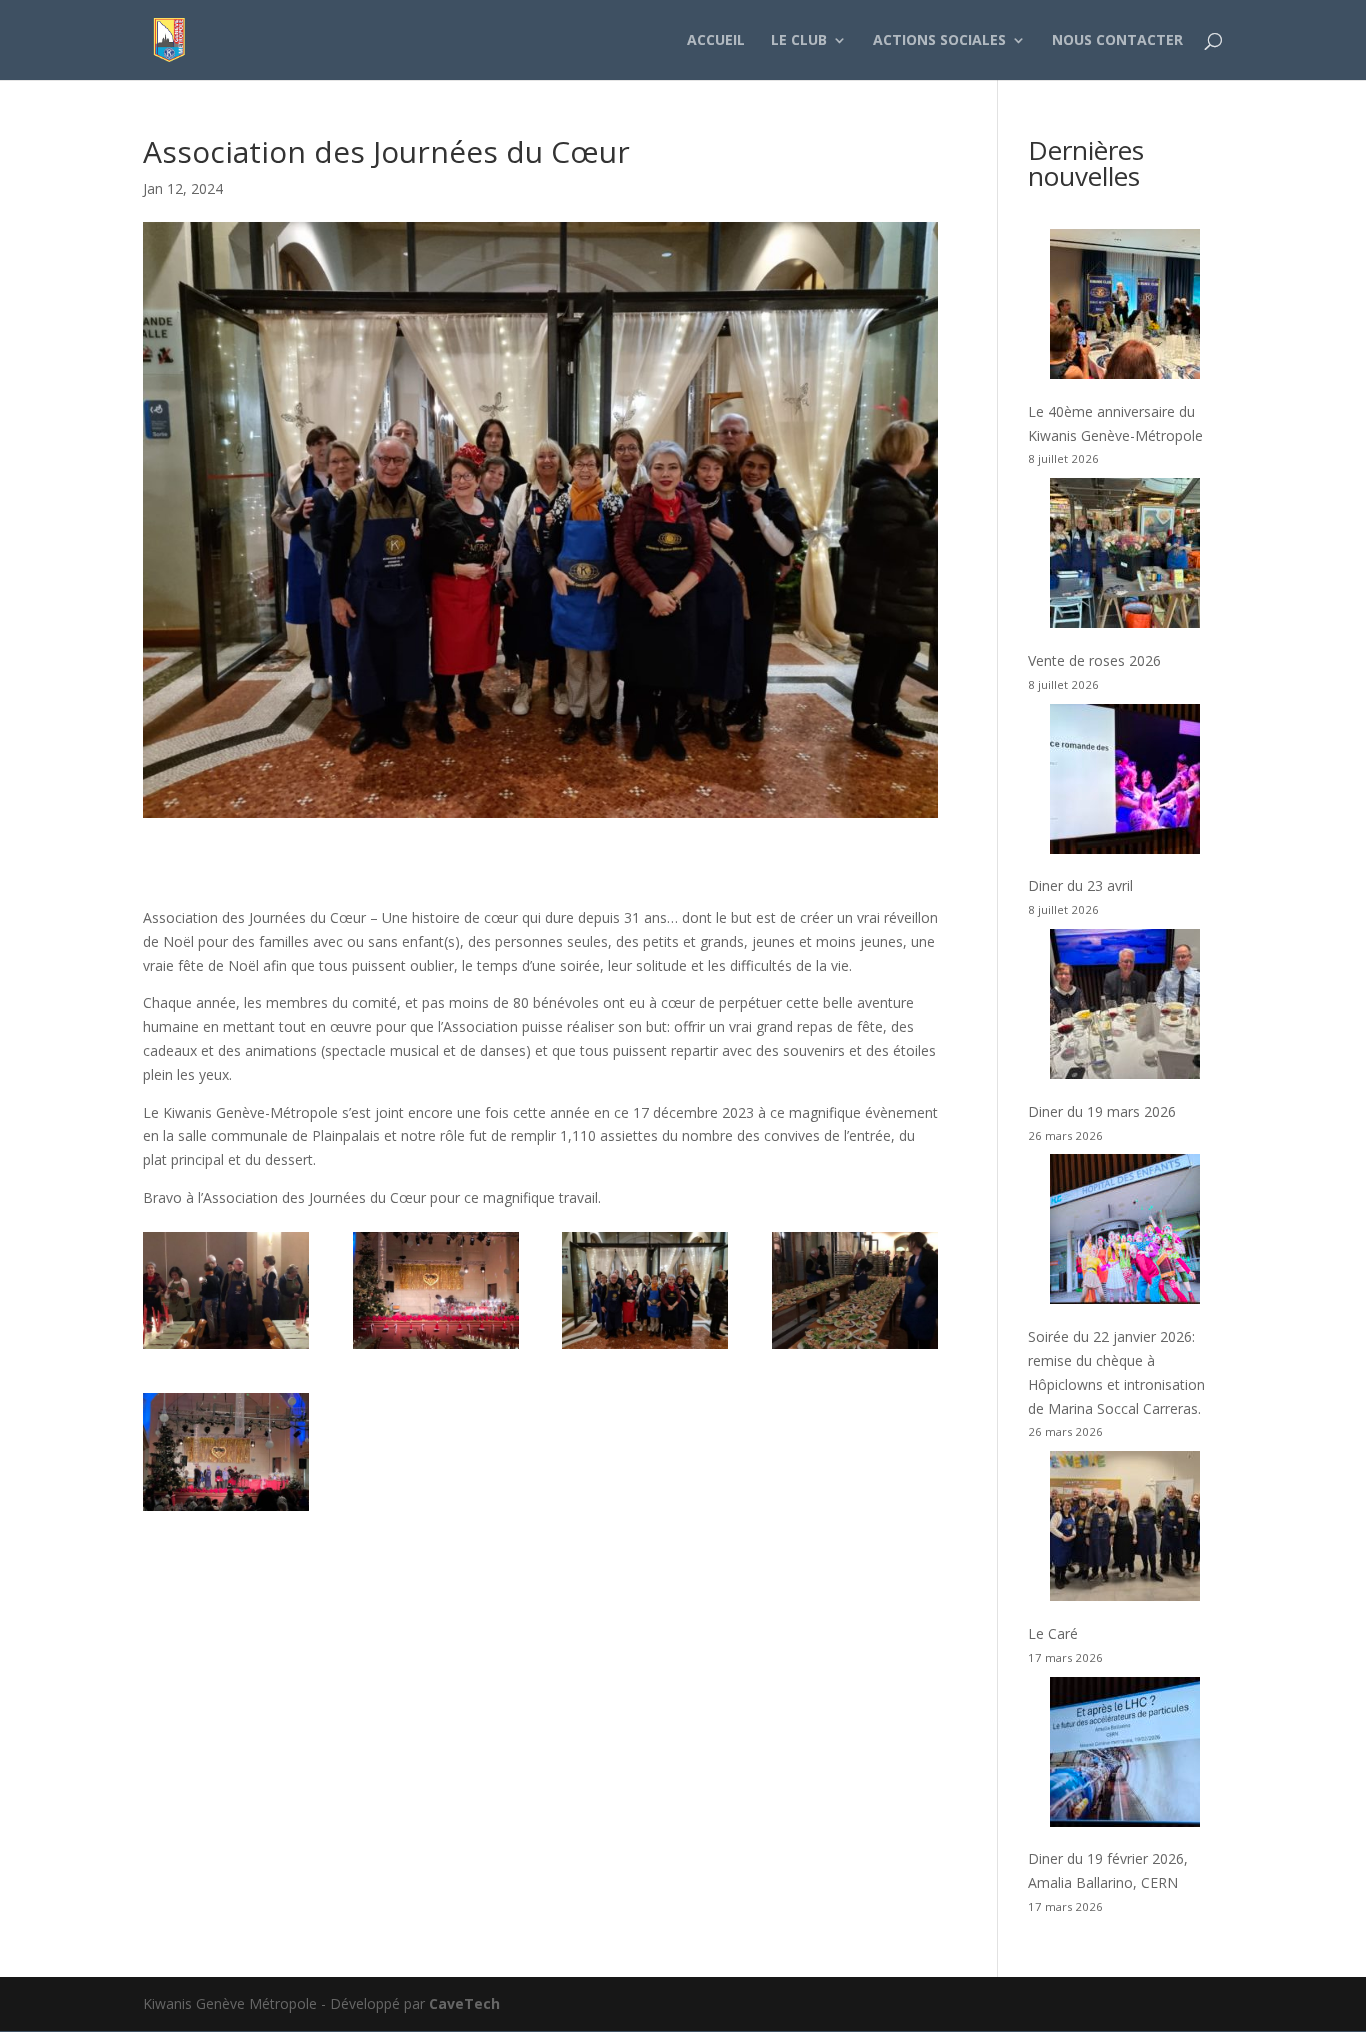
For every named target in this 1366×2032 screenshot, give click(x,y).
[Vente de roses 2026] (1125, 556)
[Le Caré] (1125, 1529)
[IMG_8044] (855, 1348)
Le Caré (1053, 1633)
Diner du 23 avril (1080, 885)
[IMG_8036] (226, 1348)
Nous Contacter (1117, 41)
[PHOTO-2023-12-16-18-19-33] (645, 1348)
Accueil (716, 41)
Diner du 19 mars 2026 (1102, 1111)
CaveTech (464, 2003)
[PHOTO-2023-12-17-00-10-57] (226, 1510)
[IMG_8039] (436, 1348)
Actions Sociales (939, 41)
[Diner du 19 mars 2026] (1125, 1007)
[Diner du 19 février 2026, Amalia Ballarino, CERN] (1125, 1755)
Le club (799, 41)
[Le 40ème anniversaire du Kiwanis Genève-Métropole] (1125, 307)
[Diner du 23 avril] (1125, 782)
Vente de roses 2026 (1094, 660)
